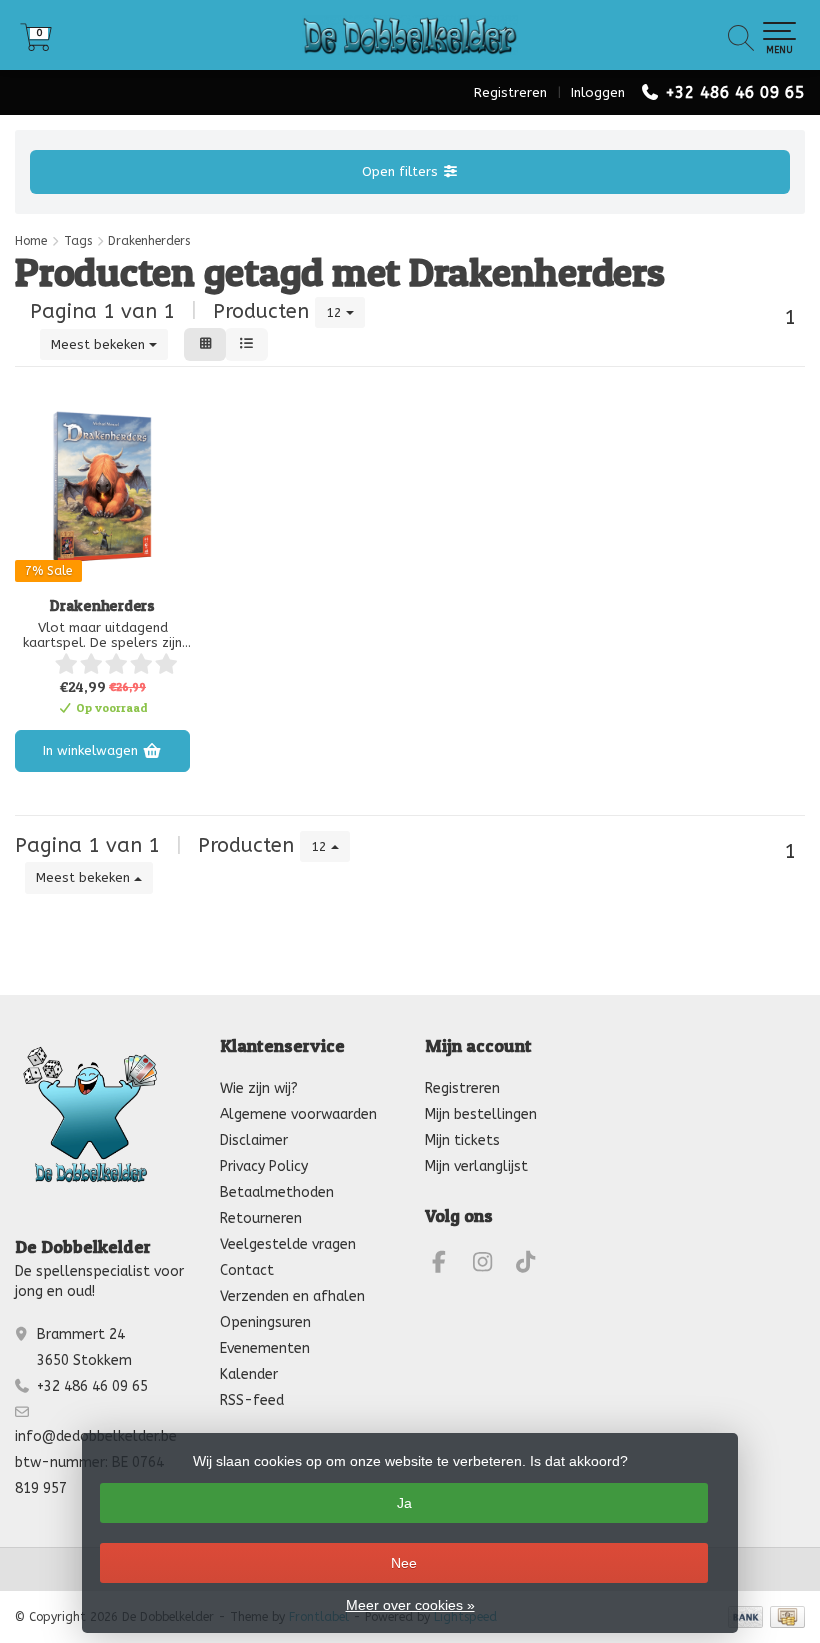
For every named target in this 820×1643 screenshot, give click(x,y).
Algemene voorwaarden (298, 1114)
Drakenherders (102, 606)
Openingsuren (265, 1322)
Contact (247, 1270)
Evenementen (265, 1348)
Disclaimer (254, 1140)
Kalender (249, 1374)
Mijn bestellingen (481, 1114)
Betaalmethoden (277, 1192)
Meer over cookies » (410, 1605)
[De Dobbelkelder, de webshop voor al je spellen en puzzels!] (410, 35)
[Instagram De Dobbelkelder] (491, 1265)
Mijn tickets (462, 1140)
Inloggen (598, 92)
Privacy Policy (264, 1166)
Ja (404, 1503)
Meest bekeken (100, 344)
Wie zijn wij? (259, 1088)
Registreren (510, 92)
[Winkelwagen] (36, 44)
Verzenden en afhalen (292, 1296)
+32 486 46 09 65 (735, 92)
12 (336, 312)
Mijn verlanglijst (476, 1166)
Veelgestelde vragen (288, 1244)
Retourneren (261, 1218)
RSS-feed (252, 1400)
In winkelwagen (92, 750)
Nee (404, 1563)
